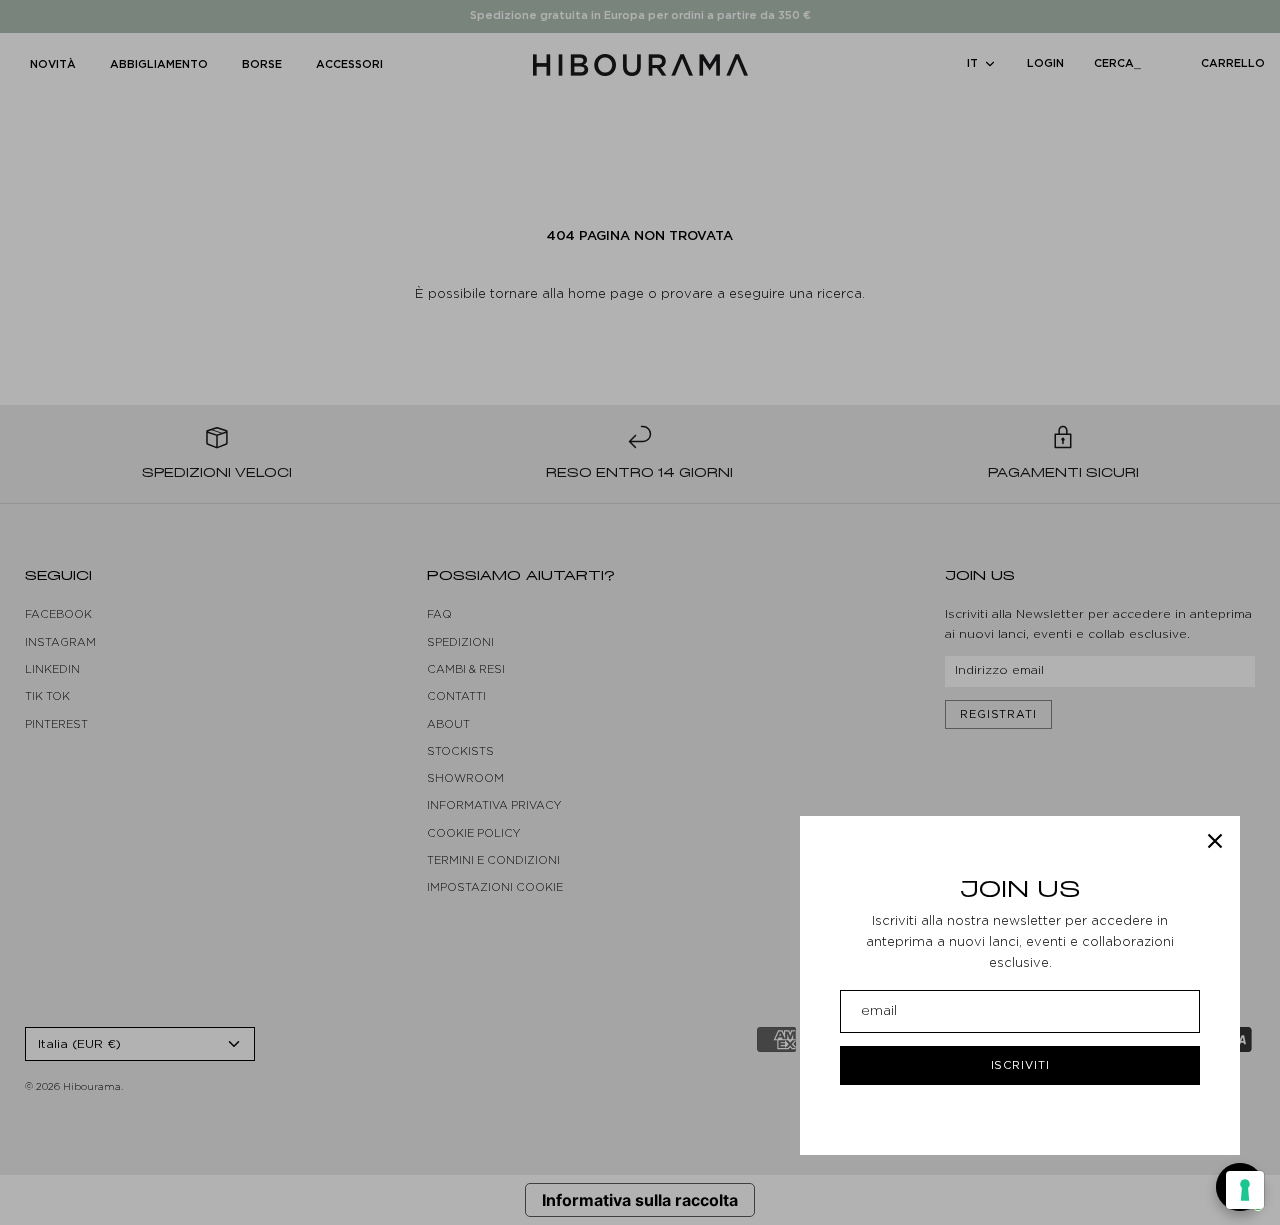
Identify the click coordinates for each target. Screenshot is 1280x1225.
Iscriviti (1020, 1065)
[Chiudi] (1215, 841)
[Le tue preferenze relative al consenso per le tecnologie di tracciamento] (1245, 1190)
